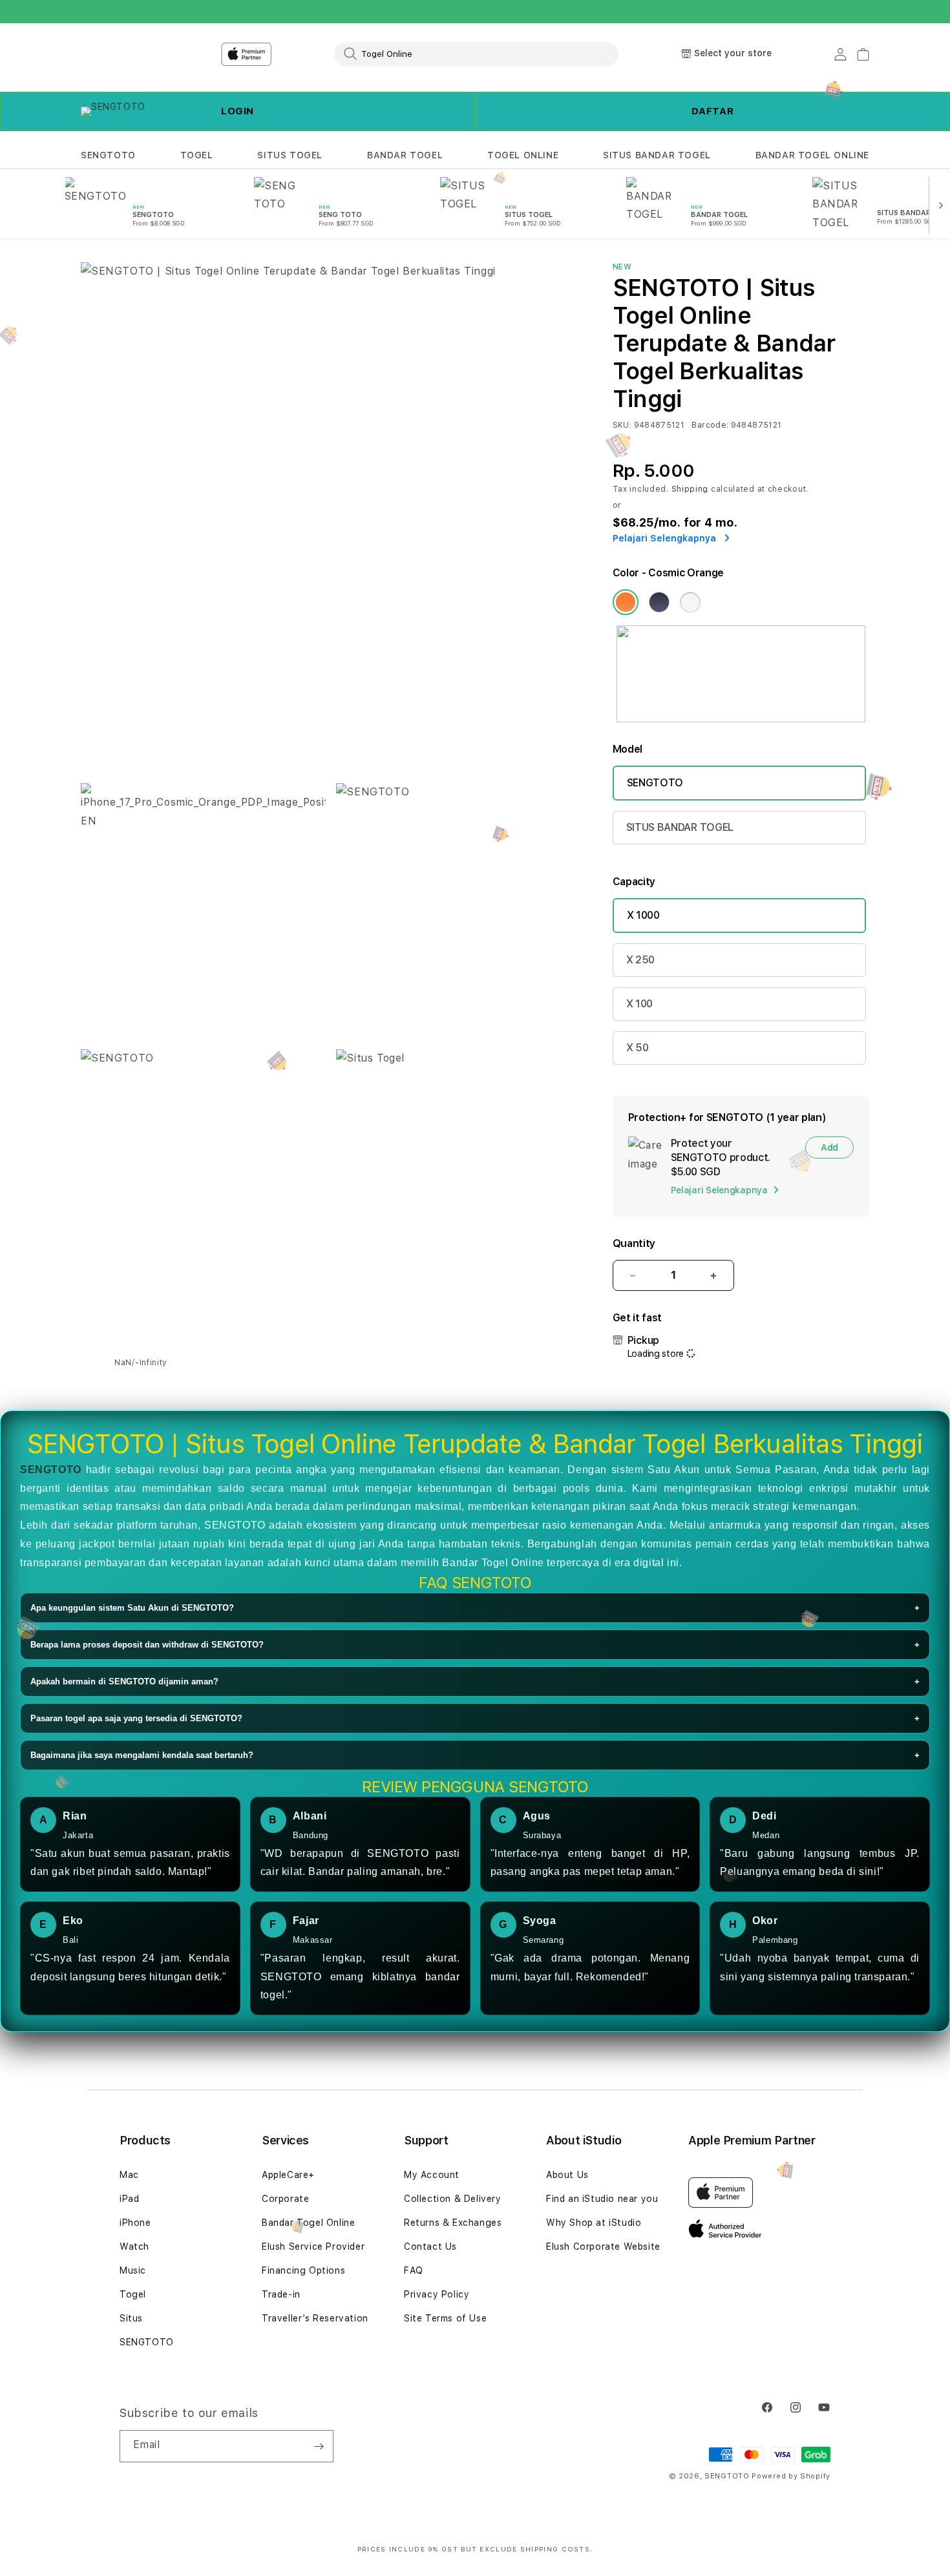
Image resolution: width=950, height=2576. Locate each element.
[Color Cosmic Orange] (626, 602)
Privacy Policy (437, 2294)
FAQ (414, 2270)
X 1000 (643, 915)
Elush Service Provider (313, 2246)
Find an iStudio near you (602, 2199)
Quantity (634, 1243)
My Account (432, 2175)
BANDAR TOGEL (405, 155)
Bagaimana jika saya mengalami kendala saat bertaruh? (475, 1755)
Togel (133, 2294)
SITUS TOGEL (290, 155)
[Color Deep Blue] (659, 602)
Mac (129, 2175)
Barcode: (710, 425)
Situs (131, 2318)
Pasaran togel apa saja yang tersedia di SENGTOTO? (475, 1718)
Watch (134, 2246)
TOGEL (197, 155)
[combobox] (476, 54)
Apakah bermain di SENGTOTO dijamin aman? (475, 1681)
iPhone (135, 2223)
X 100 (639, 1004)
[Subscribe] (319, 2446)
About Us (567, 2175)
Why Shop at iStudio (594, 2223)
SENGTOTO (108, 155)
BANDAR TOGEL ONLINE (812, 155)
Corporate (285, 2199)
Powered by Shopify (791, 2476)
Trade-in (281, 2294)
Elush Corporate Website (603, 2246)
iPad (129, 2199)
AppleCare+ (288, 2175)
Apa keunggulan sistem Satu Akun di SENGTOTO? (475, 1608)
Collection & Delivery (453, 2199)
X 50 (638, 1048)
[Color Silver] (690, 602)
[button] (108, 155)
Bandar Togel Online (308, 2223)
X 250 (640, 960)
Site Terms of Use (445, 2318)
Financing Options (303, 2270)
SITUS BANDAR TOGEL (657, 155)
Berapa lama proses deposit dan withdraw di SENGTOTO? (475, 1645)
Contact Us (430, 2246)
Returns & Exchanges (453, 2223)
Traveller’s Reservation (315, 2318)
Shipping (690, 489)
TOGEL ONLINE (523, 155)
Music (133, 2270)
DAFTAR (713, 111)
